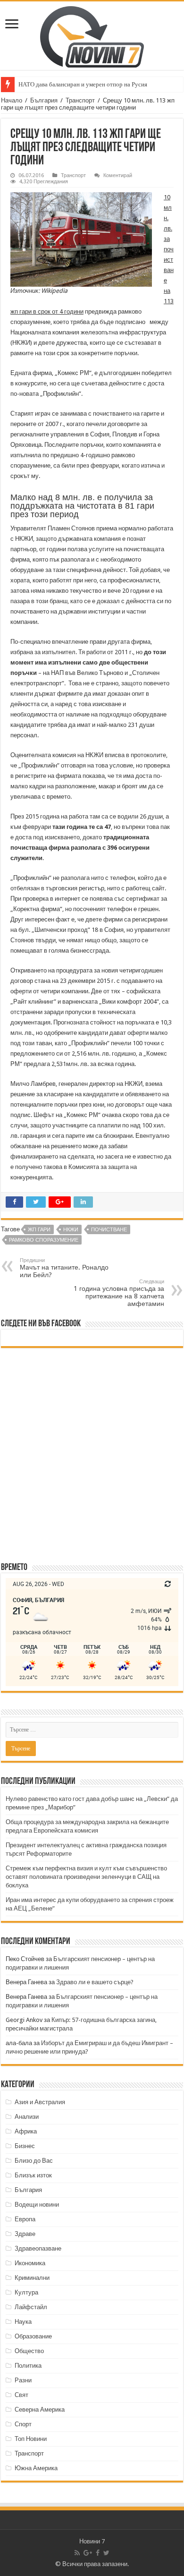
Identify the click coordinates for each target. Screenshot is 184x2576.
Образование (33, 2336)
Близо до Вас (34, 2161)
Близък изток (33, 2175)
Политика (28, 2366)
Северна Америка (40, 2410)
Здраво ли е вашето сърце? (95, 1982)
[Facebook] (98, 2553)
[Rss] (77, 2553)
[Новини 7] (92, 35)
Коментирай (118, 175)
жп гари (39, 1230)
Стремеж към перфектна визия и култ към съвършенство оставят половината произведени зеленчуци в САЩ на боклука (86, 1877)
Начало (12, 100)
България (44, 100)
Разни (23, 2380)
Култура (26, 2292)
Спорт (23, 2424)
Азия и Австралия (40, 2102)
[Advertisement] (92, 1454)
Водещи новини (37, 2205)
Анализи (27, 2117)
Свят (21, 2395)
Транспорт (80, 100)
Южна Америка (36, 2468)
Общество (29, 2351)
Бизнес (25, 2146)
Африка (26, 2131)
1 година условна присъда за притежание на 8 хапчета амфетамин (119, 1293)
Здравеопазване (38, 2248)
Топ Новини (31, 2439)
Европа (25, 2219)
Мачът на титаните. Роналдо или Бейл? (64, 1268)
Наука (23, 2322)
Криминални (32, 2278)
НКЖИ (71, 1230)
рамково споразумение (44, 1240)
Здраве (25, 2234)
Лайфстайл (31, 2307)
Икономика (30, 2263)
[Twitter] (106, 2553)
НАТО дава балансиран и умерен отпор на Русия (83, 84)
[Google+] (88, 2553)
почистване (109, 1230)
